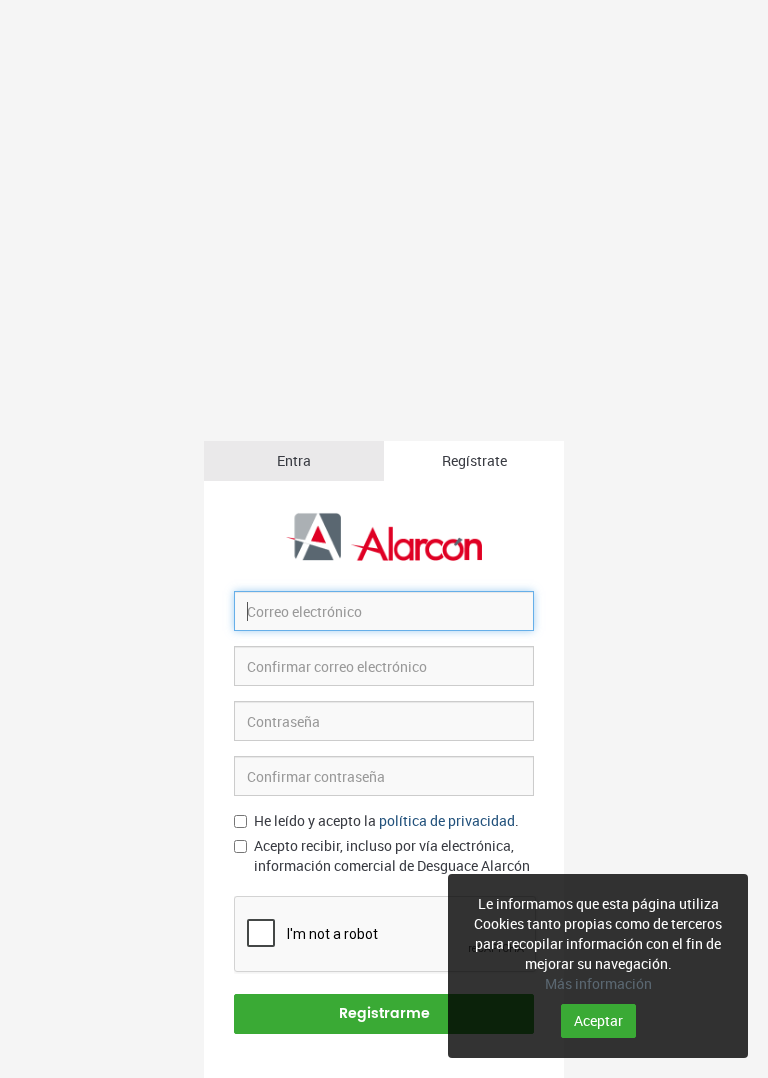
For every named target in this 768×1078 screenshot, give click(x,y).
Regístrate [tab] (474, 460)
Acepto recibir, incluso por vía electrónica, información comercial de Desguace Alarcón (392, 855)
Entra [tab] (294, 460)
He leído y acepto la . (386, 820)
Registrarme (384, 1013)
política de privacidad (447, 820)
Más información (598, 983)
